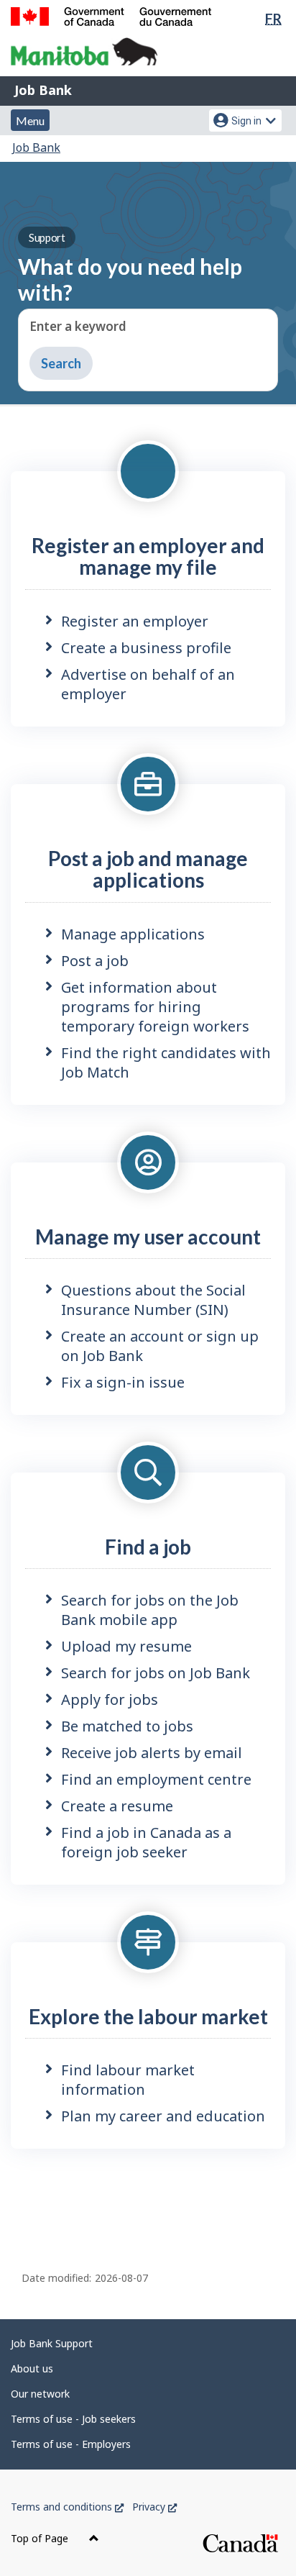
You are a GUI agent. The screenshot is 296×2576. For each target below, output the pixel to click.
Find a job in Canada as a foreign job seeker (146, 1842)
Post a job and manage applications (148, 869)
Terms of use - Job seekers (73, 2419)
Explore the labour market (148, 2016)
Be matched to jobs (127, 1726)
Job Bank (43, 90)
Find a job (148, 1547)
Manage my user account (148, 1237)
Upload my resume (126, 1646)
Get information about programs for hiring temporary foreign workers (155, 1007)
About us (32, 2368)
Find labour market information (128, 2080)
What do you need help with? (130, 268)
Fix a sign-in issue (123, 1382)
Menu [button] (30, 120)
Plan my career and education (163, 2116)
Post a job (95, 961)
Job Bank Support (52, 2343)
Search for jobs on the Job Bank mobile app (150, 1610)
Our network (40, 2394)
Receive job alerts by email (152, 1753)
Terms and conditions (67, 2507)
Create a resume (117, 1806)
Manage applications (133, 934)
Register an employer (135, 621)
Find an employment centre (156, 1779)
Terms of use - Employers (71, 2444)
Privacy (154, 2507)
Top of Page (41, 2538)
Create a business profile (146, 648)
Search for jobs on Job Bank (156, 1673)
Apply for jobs (110, 1699)
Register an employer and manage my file (148, 556)
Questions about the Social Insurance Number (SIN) (153, 1300)
